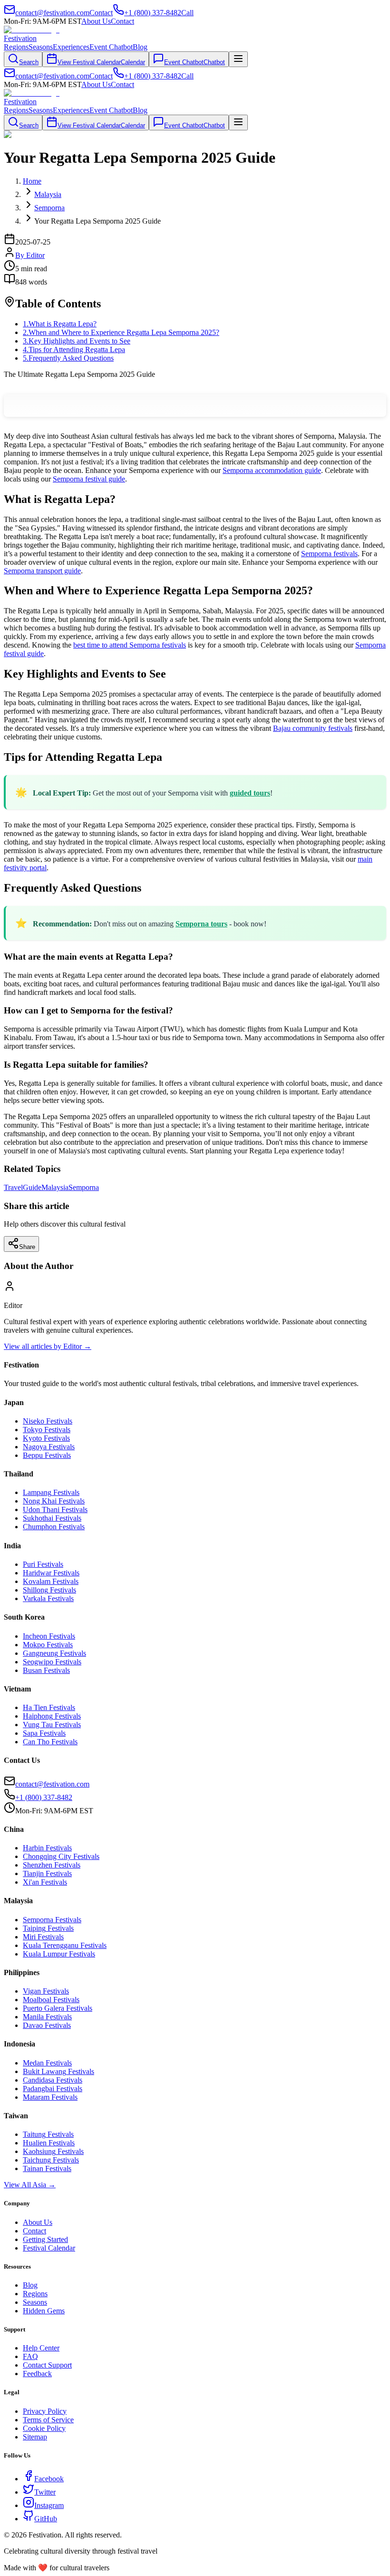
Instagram (49, 2505)
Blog (140, 47)
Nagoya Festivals (49, 1447)
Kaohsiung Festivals (53, 2151)
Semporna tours (201, 924)
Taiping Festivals (48, 1928)
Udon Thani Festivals (55, 1509)
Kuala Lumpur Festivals (59, 1954)
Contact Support (47, 2365)
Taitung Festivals (48, 2134)
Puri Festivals (43, 1564)
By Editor (30, 255)
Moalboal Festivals (51, 2000)
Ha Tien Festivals (49, 1707)
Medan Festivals (47, 2063)
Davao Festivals (47, 2025)
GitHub (46, 2519)
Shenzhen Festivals (52, 1865)
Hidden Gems (44, 2311)
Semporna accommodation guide (272, 470)
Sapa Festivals (44, 1733)
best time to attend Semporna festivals (130, 645)
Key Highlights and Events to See (77, 341)
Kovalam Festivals (51, 1581)
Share (27, 1247)
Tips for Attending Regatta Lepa (74, 349)
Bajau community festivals (313, 728)
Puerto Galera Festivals (58, 2008)
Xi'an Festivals (45, 1882)
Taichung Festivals (51, 2160)
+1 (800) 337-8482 (44, 1797)
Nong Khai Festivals (54, 1501)
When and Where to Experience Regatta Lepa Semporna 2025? (121, 332)
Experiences (71, 47)
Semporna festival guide (89, 479)
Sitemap (35, 2437)
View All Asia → (30, 2185)
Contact (122, 21)
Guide (32, 1187)
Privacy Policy (45, 2411)
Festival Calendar (49, 2248)
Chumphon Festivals (54, 1527)
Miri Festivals (43, 1937)
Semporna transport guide (42, 571)
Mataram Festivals (50, 2097)
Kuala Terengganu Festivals (65, 1945)
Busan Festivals (46, 1670)
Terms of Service (48, 2420)
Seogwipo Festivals (52, 1662)
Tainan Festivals (47, 2168)
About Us (96, 21)
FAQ (30, 2356)
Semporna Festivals (52, 1920)
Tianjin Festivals (47, 1873)
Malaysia (55, 1187)
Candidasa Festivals (53, 2080)
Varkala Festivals (48, 1598)
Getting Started (45, 2239)
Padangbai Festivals (53, 2089)
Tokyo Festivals (47, 1430)
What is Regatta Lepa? (60, 324)
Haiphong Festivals (52, 1716)
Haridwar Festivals (51, 1573)
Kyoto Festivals (46, 1438)
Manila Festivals (47, 2017)
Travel (13, 1187)
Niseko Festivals (48, 1421)
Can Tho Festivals (50, 1742)
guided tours (250, 793)
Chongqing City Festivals (61, 1856)
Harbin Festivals (47, 1848)
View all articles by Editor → (48, 1346)
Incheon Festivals (49, 1636)
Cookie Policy (44, 2428)
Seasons (41, 47)
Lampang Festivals (51, 1492)
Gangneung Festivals (54, 1653)
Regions (16, 47)
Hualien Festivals (49, 2143)
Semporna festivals (329, 554)
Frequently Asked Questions (68, 358)
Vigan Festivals (46, 1991)
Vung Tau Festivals (52, 1725)
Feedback (37, 2374)
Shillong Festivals (49, 1590)
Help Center (41, 2348)
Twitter (45, 2492)
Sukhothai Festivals (52, 1518)
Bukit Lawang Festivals (58, 2071)
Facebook (49, 2479)
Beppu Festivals (47, 1455)
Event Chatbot (111, 47)
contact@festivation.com (52, 1784)
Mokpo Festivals (48, 1645)
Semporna (84, 1187)
